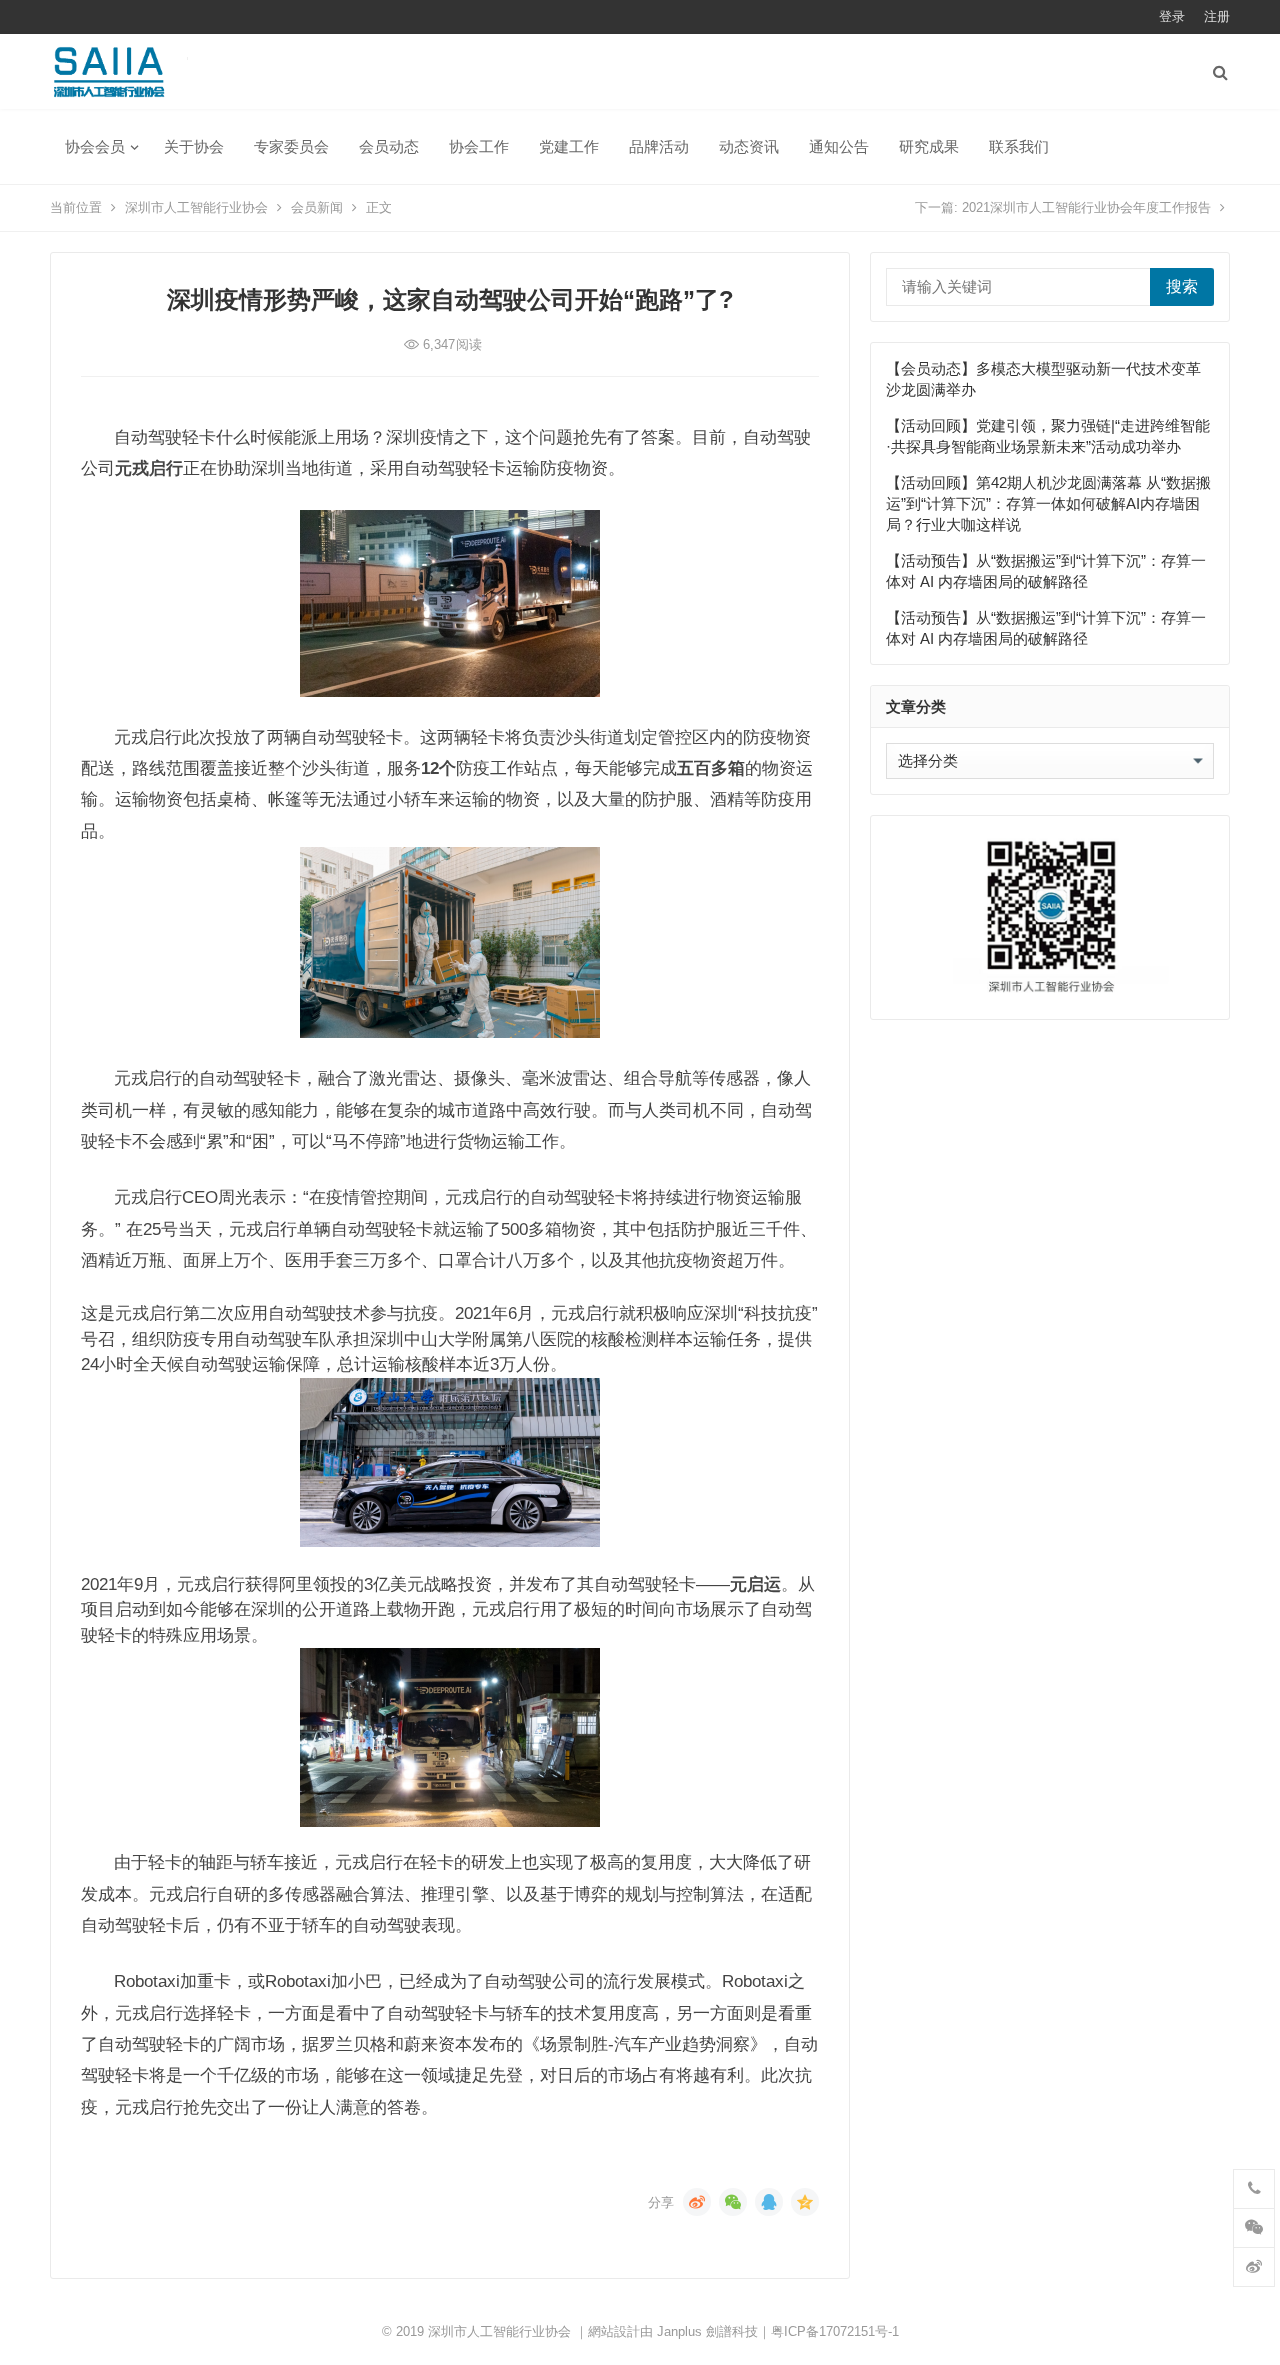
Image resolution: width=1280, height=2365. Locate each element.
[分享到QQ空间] (805, 2202)
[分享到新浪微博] (697, 2202)
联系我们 (1019, 146)
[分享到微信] (733, 2202)
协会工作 (479, 146)
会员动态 (389, 146)
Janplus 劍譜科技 (707, 2331)
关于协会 (194, 146)
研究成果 (929, 146)
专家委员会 (291, 146)
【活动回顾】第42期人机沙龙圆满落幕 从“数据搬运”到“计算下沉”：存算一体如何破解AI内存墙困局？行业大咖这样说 (1048, 503)
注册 (1217, 16)
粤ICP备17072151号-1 (835, 2331)
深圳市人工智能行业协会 (196, 207)
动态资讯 (749, 146)
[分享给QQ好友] (769, 2202)
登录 (1172, 16)
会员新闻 (317, 207)
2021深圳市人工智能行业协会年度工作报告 (1086, 207)
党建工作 (569, 146)
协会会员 (95, 146)
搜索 (1182, 286)
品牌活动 (659, 146)
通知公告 (839, 146)
